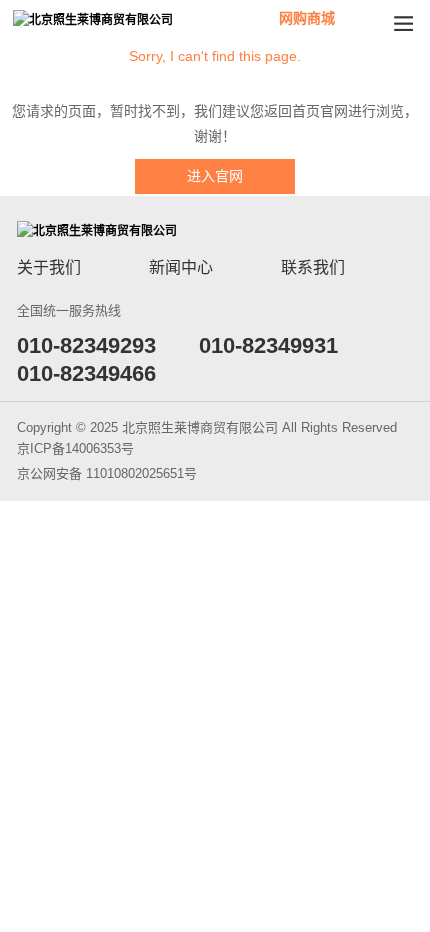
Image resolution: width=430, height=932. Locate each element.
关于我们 (49, 267)
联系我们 (313, 267)
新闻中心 (181, 267)
